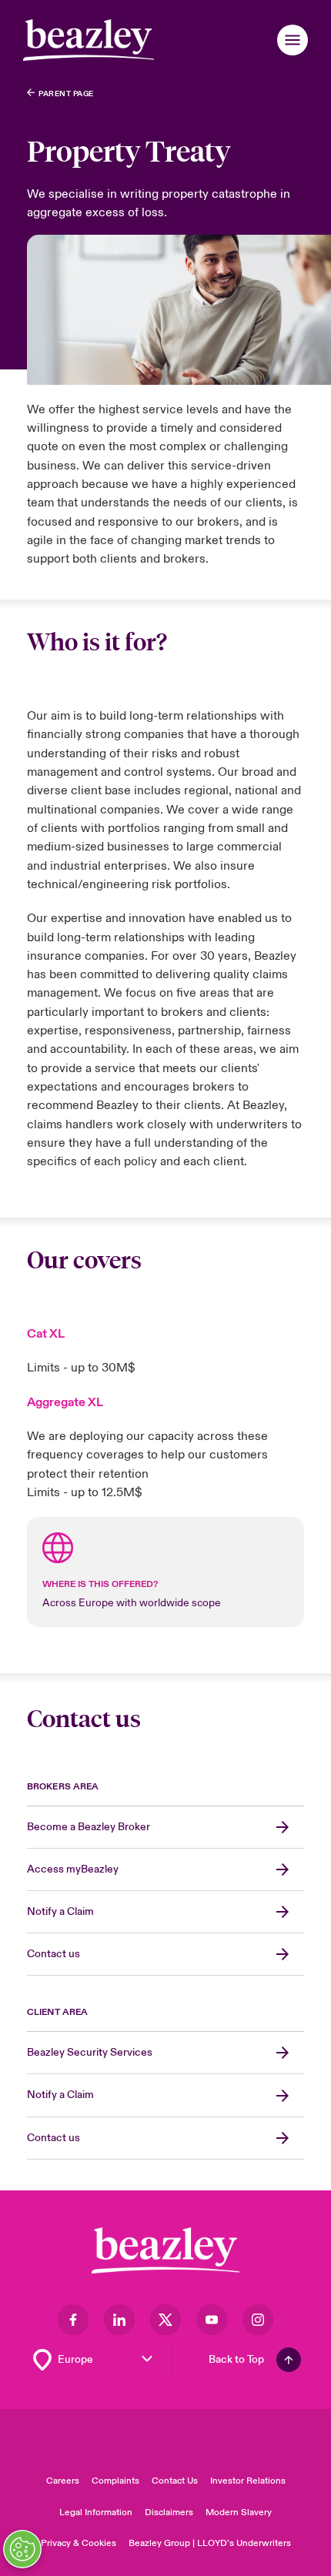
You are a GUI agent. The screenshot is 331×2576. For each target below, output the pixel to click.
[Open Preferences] (22, 2549)
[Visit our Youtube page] (212, 2320)
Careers (63, 2481)
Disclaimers (169, 2513)
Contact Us (175, 2481)
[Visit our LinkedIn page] (119, 2320)
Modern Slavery (239, 2513)
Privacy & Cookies (79, 2543)
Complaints (115, 2481)
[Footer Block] (165, 2251)
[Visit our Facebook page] (73, 2320)
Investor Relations (248, 2481)
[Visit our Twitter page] (165, 2320)
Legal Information (96, 2513)
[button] (293, 40)
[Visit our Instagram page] (258, 2320)
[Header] (89, 40)
